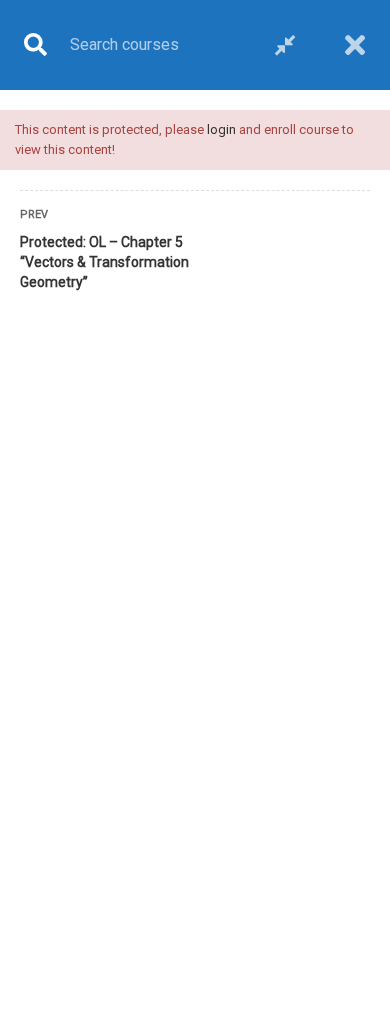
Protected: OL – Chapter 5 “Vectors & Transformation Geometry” (104, 262)
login (221, 129)
